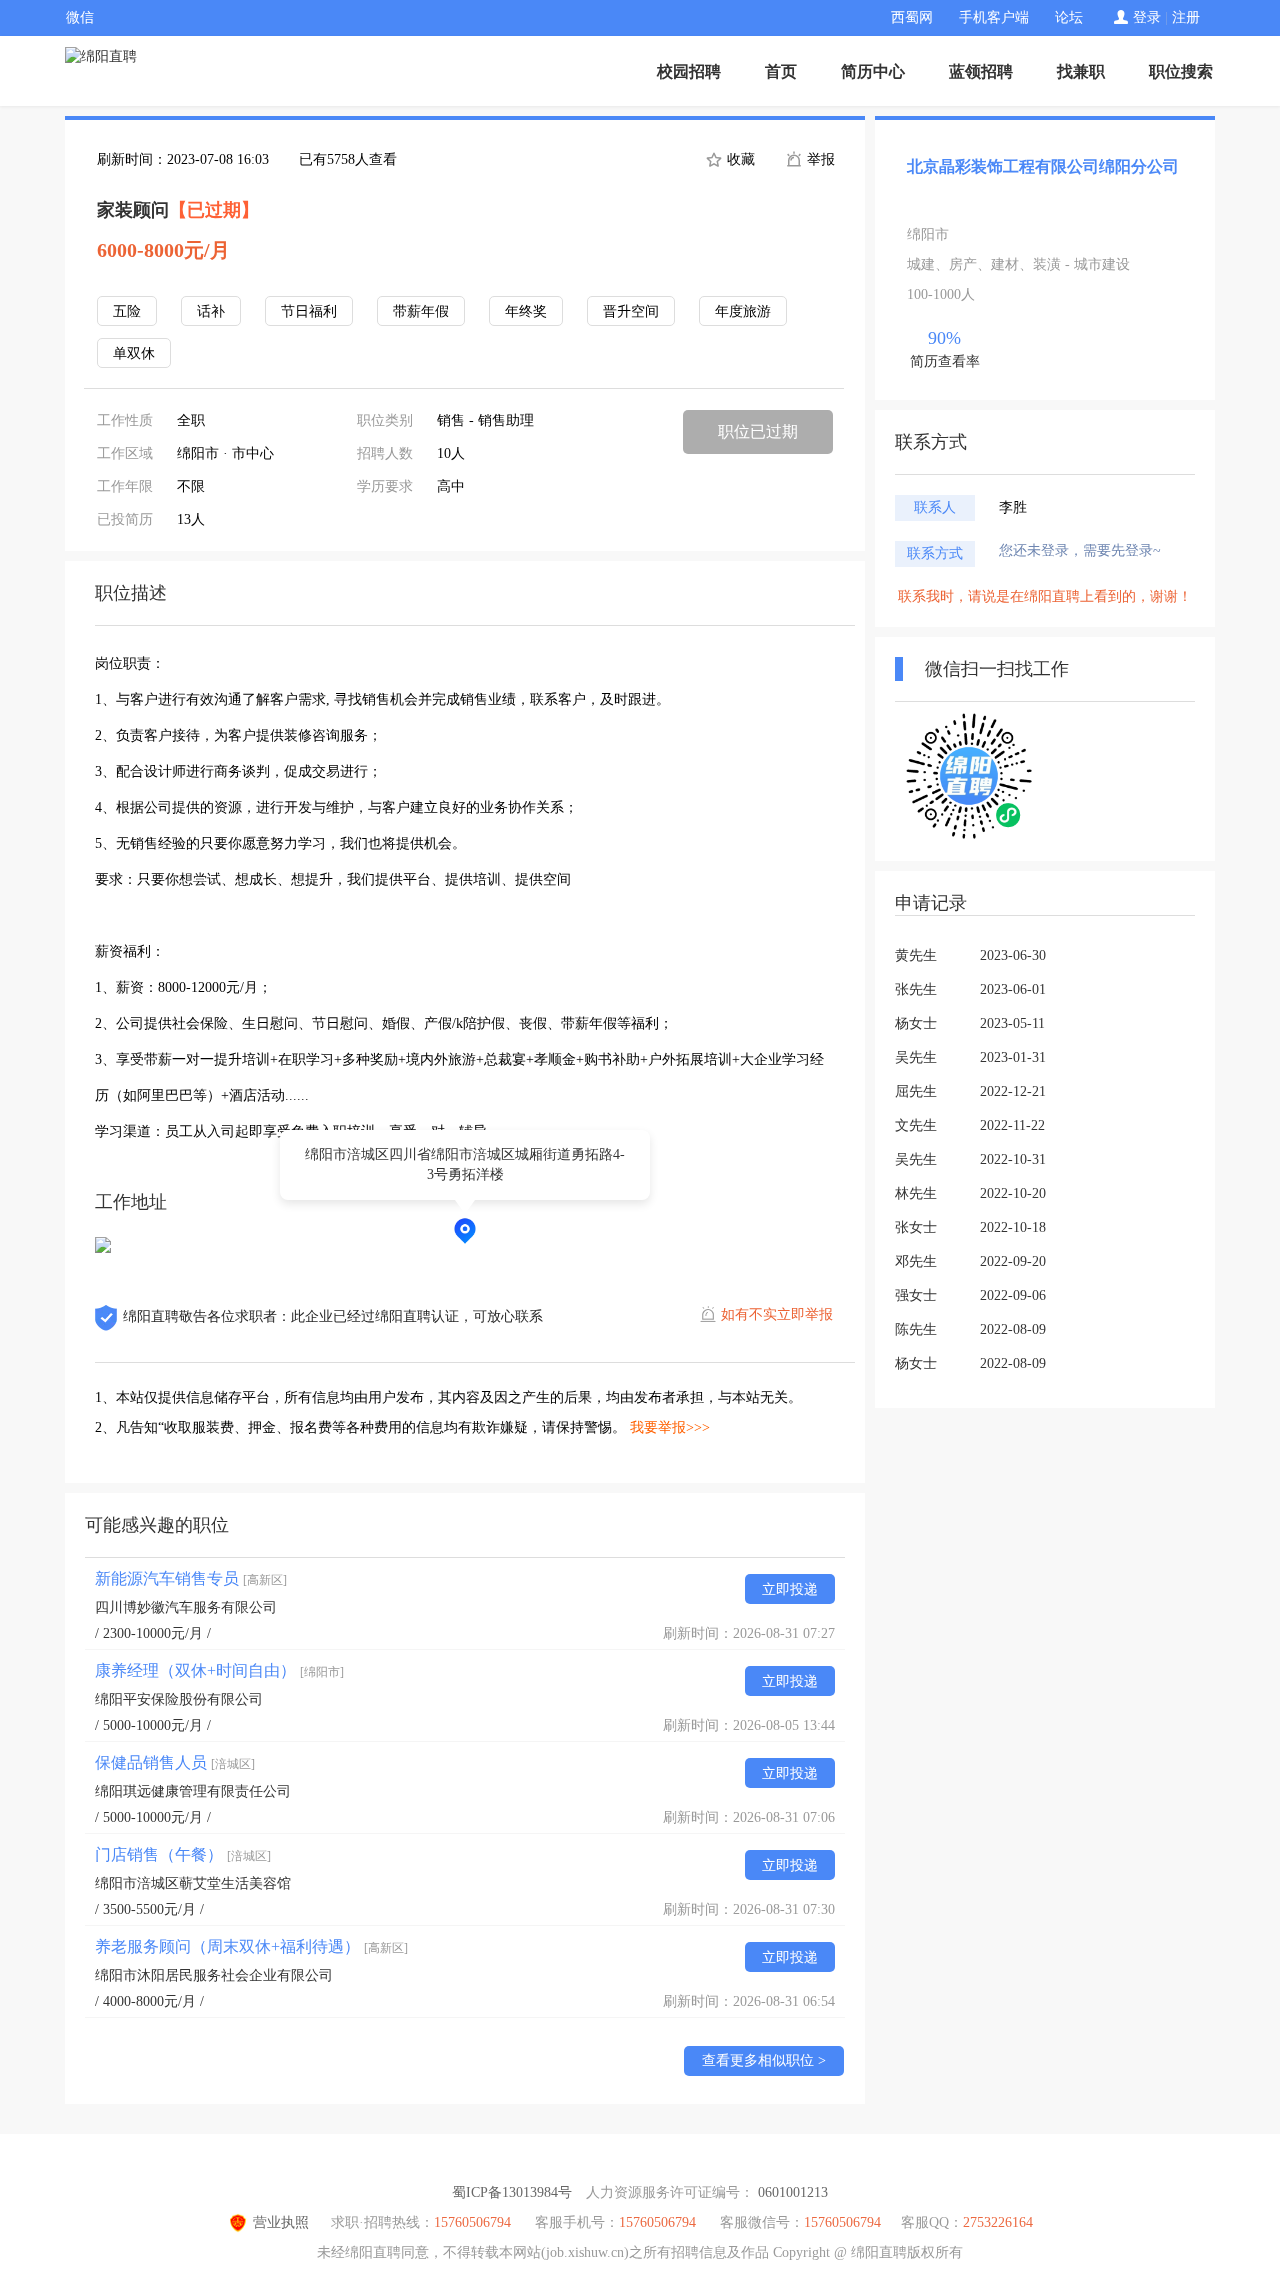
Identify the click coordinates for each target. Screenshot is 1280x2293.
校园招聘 (689, 71)
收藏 (739, 159)
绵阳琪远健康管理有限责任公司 (193, 1791)
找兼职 (1081, 71)
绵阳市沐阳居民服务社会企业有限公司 (214, 1975)
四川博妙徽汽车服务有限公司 (186, 1607)
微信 (80, 17)
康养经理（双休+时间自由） (219, 1670)
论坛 (1069, 17)
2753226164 (998, 2222)
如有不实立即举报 (777, 1314)
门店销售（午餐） (183, 1854)
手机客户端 (994, 17)
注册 (1186, 17)
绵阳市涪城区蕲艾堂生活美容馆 (193, 1883)
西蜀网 (912, 17)
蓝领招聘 (981, 71)
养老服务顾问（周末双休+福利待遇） (251, 1946)
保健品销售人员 (175, 1762)
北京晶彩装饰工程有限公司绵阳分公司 (1043, 166)
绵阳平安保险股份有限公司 (179, 1699)
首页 (781, 71)
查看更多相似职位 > (764, 2060)
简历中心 (873, 71)
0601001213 (793, 2192)
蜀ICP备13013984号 (512, 2192)
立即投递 (790, 1589)
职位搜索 (1181, 71)
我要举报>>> (670, 1427)
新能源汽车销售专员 (191, 1578)
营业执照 (281, 2222)
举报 (819, 159)
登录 (1147, 17)
